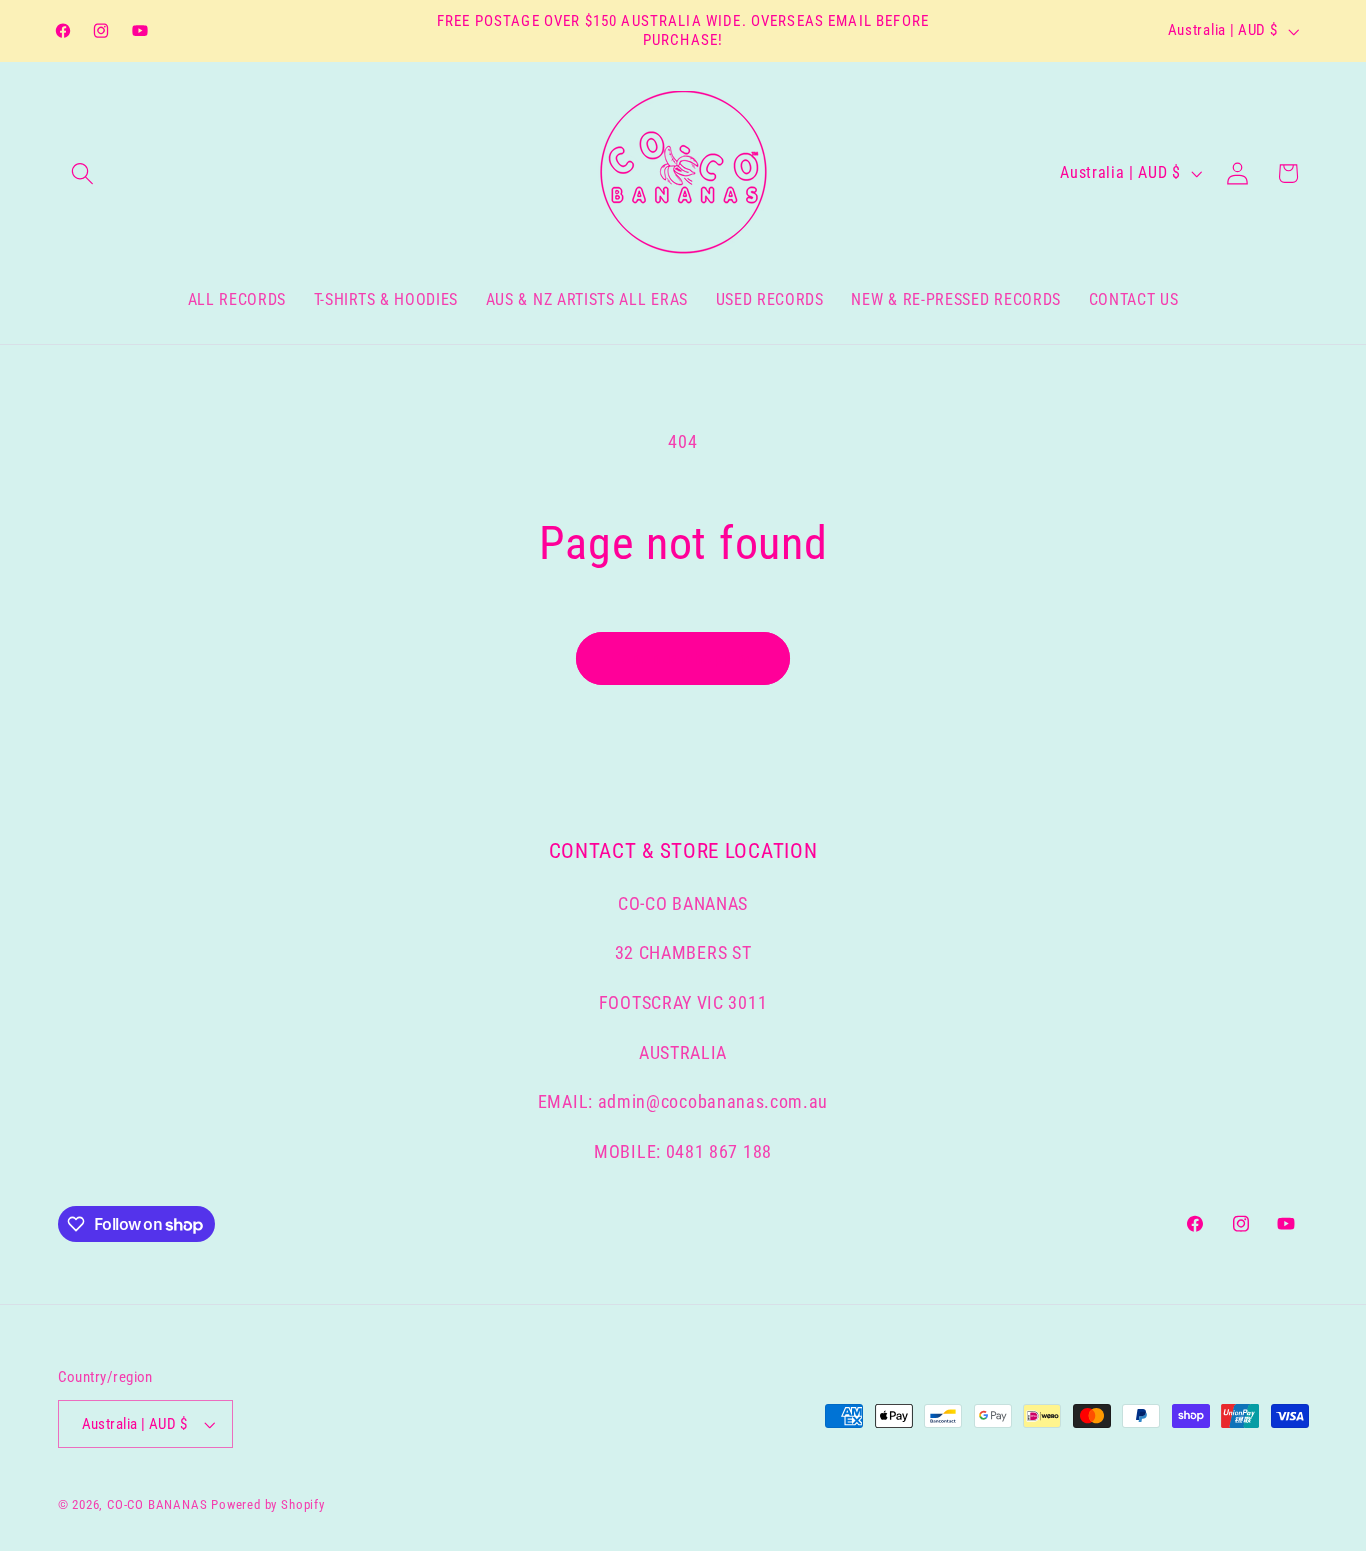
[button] (83, 173)
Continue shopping (683, 658)
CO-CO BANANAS (157, 1504)
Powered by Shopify (268, 1504)
